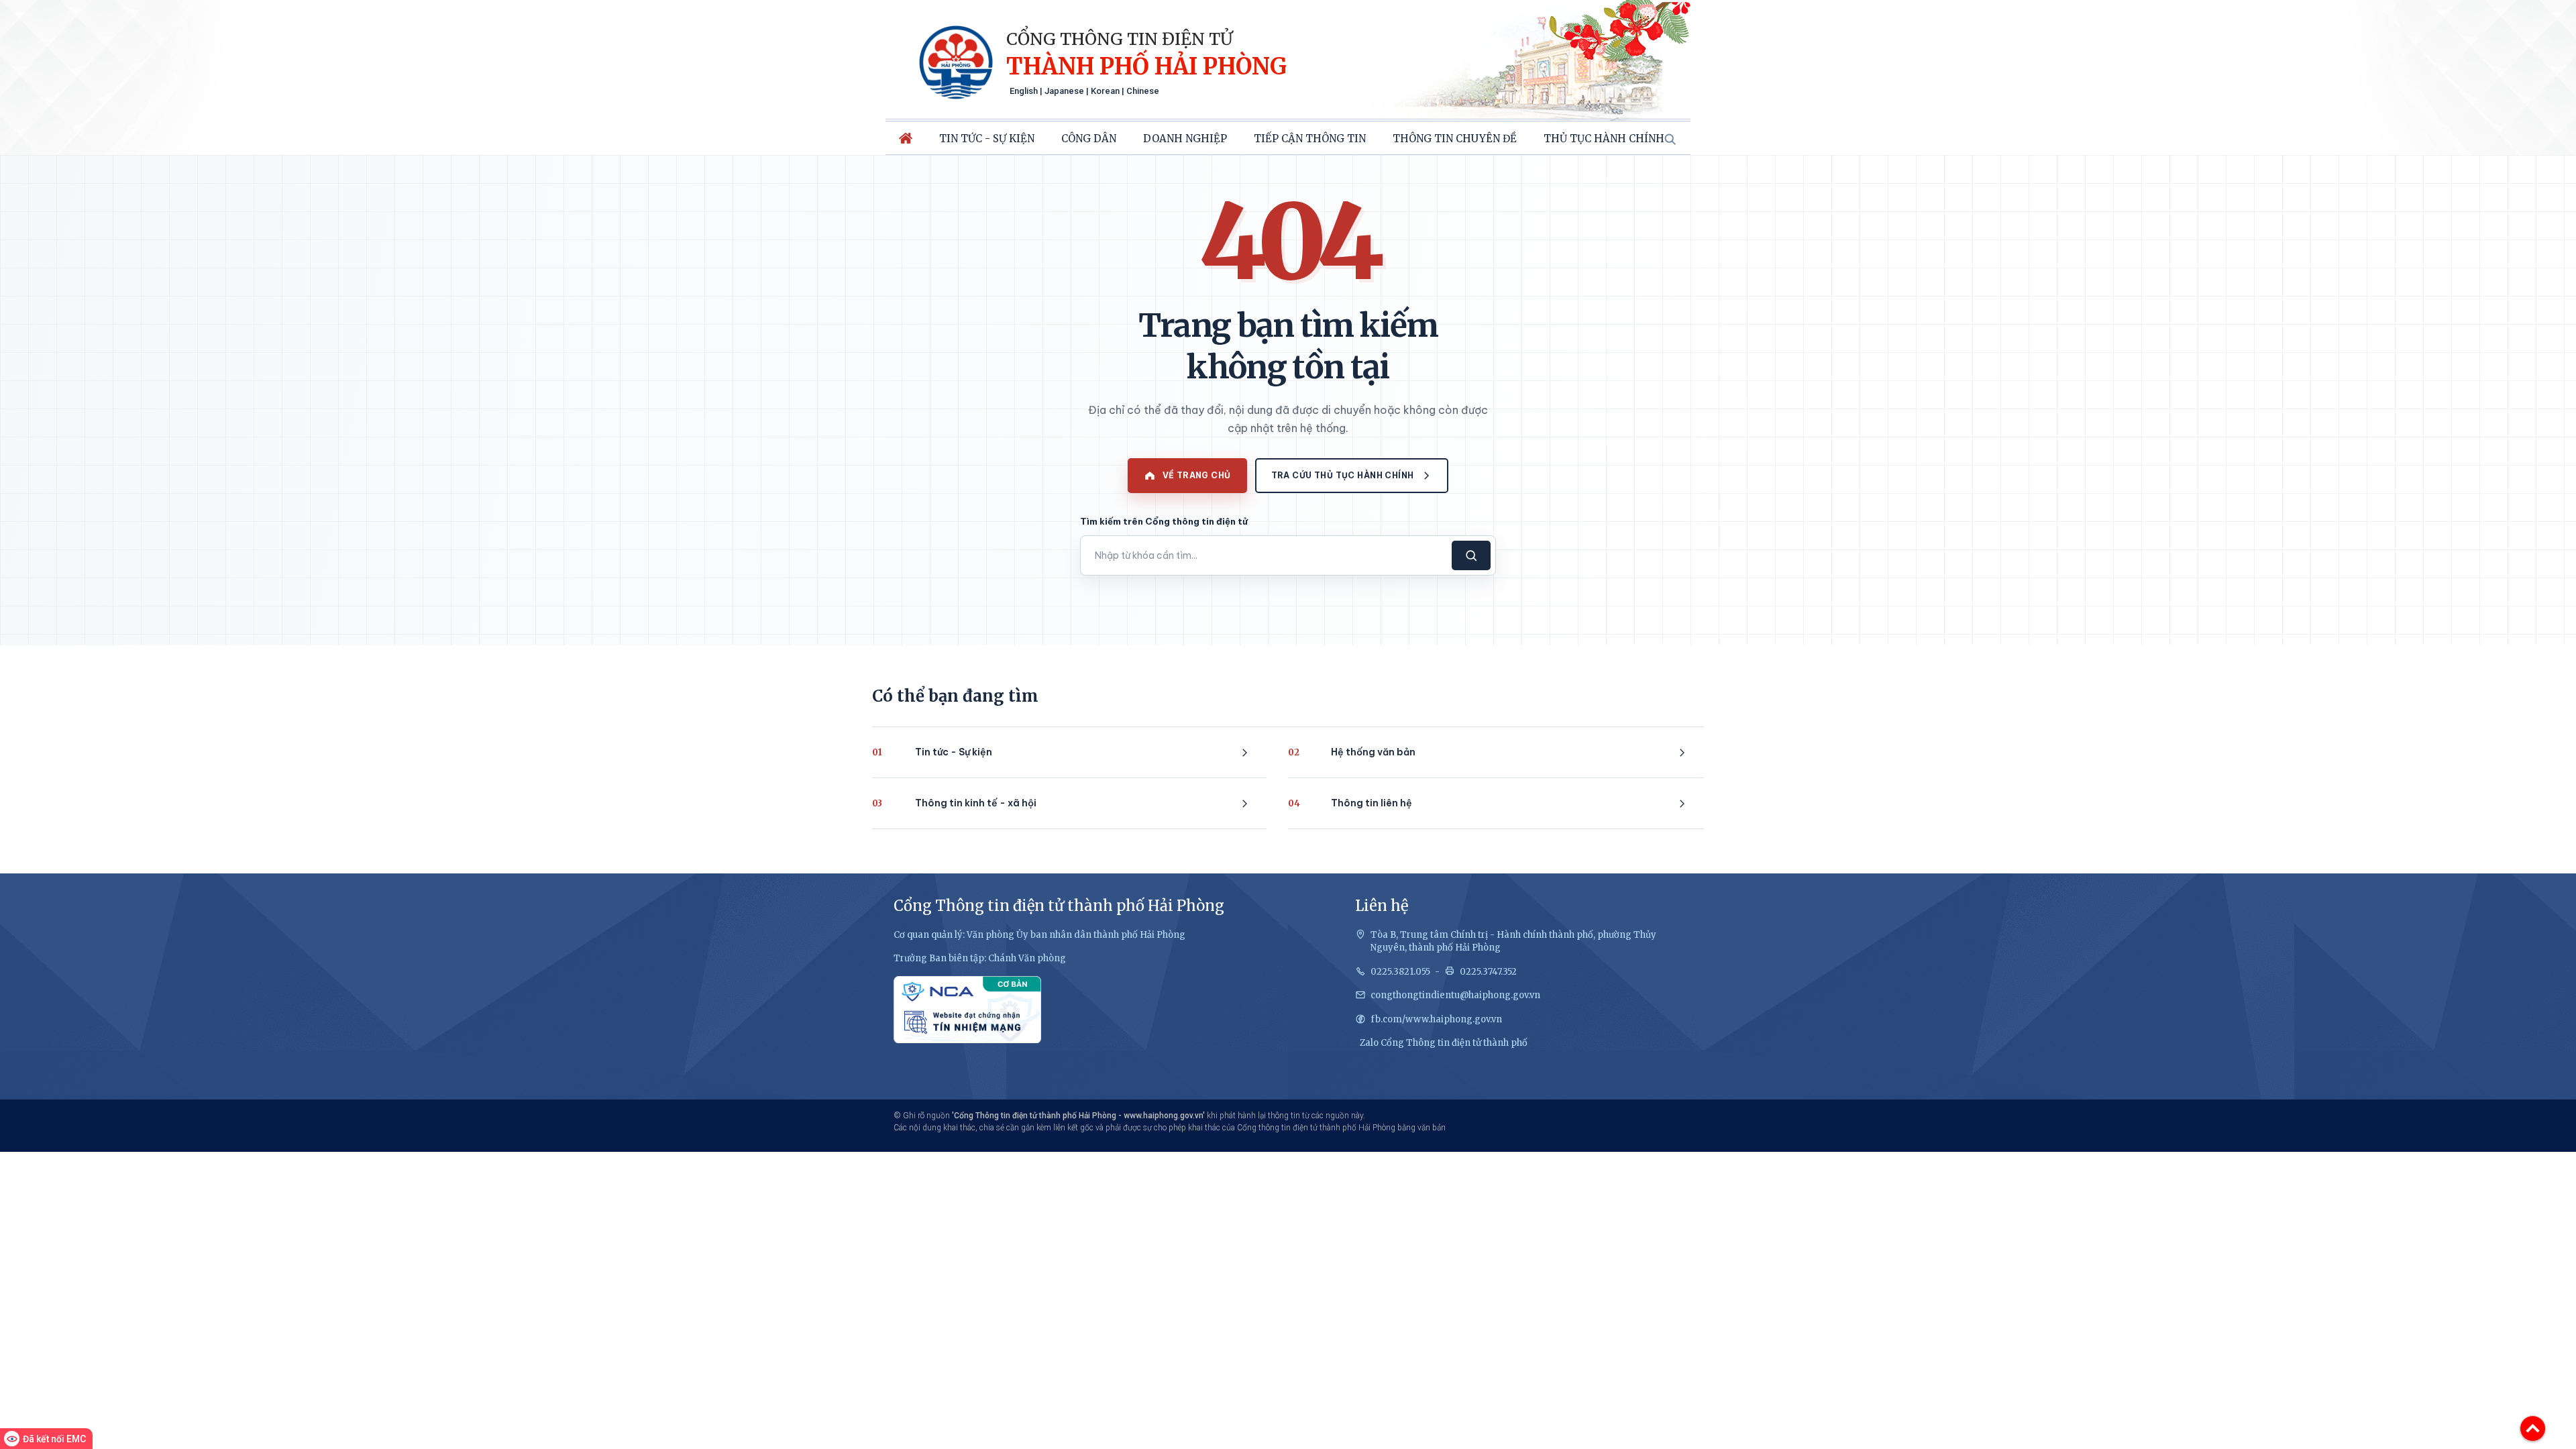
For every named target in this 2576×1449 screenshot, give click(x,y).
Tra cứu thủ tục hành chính (1343, 475)
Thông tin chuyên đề (1455, 139)
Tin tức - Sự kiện (987, 139)
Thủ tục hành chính (1604, 139)
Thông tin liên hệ (1350, 803)
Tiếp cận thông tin (1310, 139)
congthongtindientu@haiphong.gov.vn (1455, 995)
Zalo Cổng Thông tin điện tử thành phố (1444, 1043)
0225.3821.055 (1400, 972)
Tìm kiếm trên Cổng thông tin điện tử (1164, 521)
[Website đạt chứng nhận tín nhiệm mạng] (967, 1010)
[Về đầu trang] (2533, 1429)
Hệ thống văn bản (1352, 752)
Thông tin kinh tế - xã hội (954, 803)
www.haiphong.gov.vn (1163, 1116)
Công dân (1089, 139)
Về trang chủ (1197, 475)
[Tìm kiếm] (1670, 139)
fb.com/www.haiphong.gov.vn (1436, 1019)
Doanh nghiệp (1185, 139)
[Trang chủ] (906, 138)
